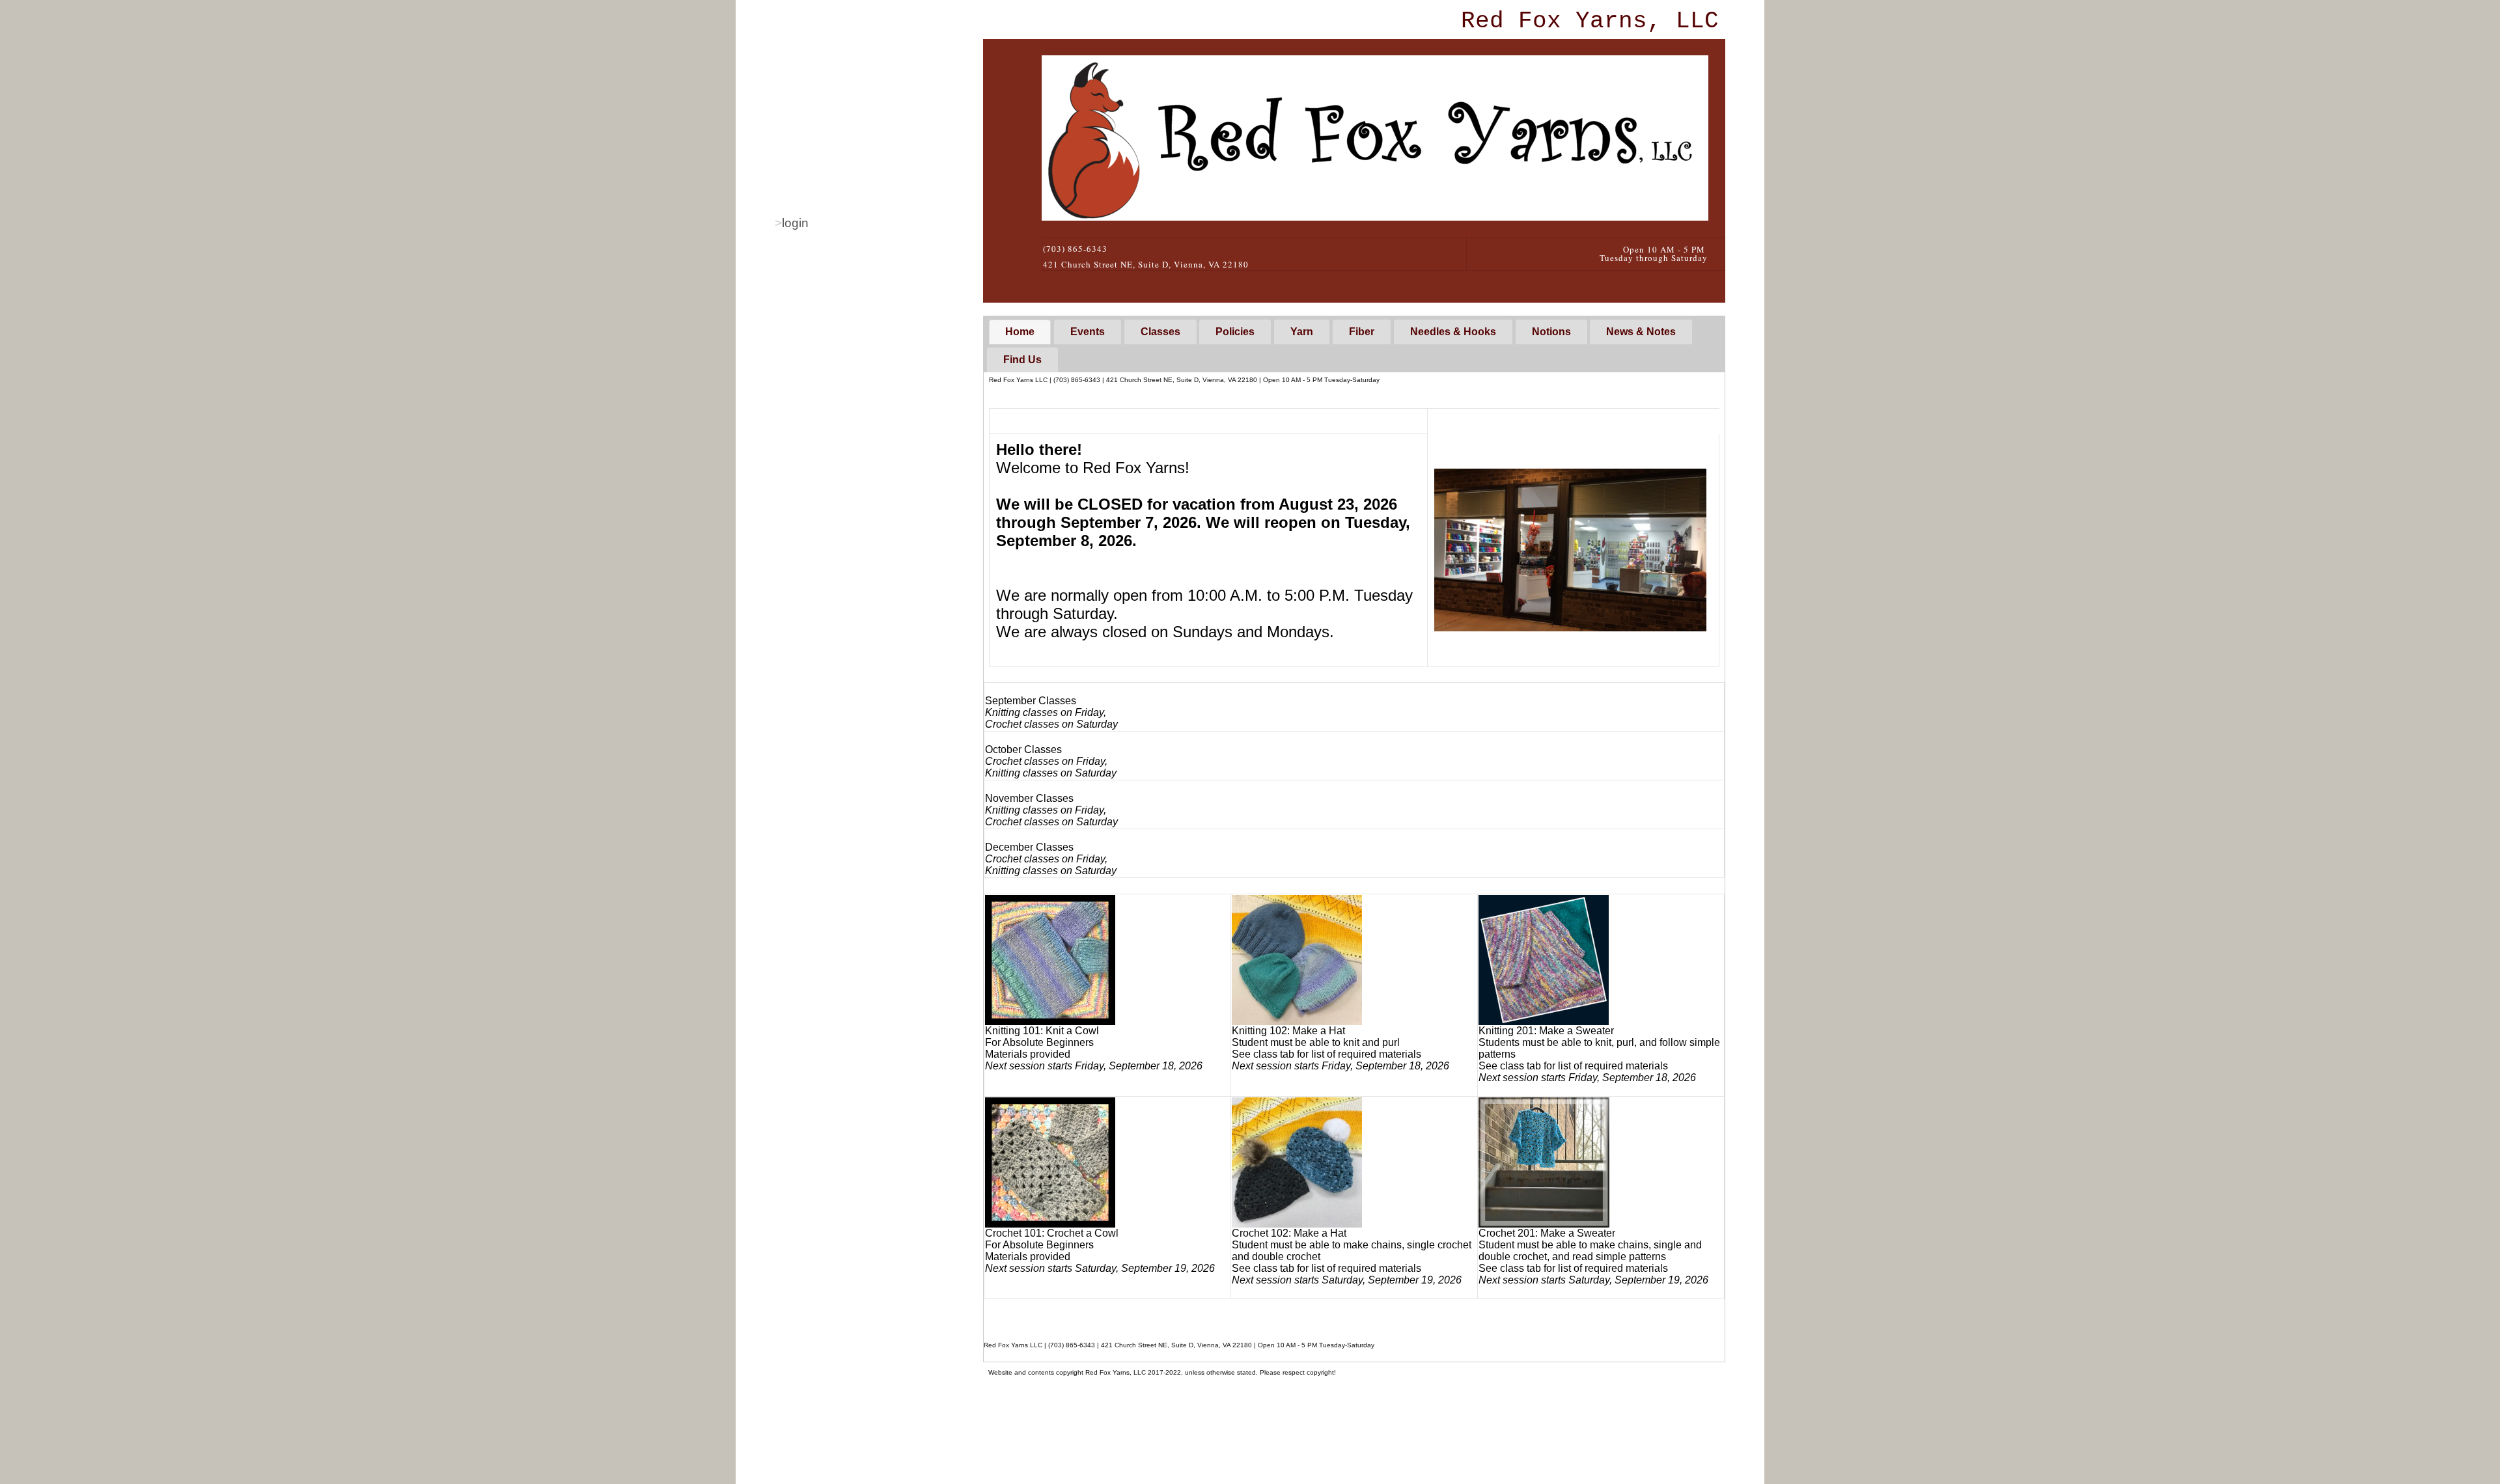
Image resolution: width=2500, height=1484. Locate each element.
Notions (1551, 332)
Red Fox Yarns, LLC (1590, 21)
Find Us (1022, 360)
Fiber (1362, 332)
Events (1088, 332)
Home (1020, 332)
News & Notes (1641, 332)
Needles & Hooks (1453, 332)
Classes (1160, 332)
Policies (1235, 332)
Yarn (1302, 332)
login (795, 223)
